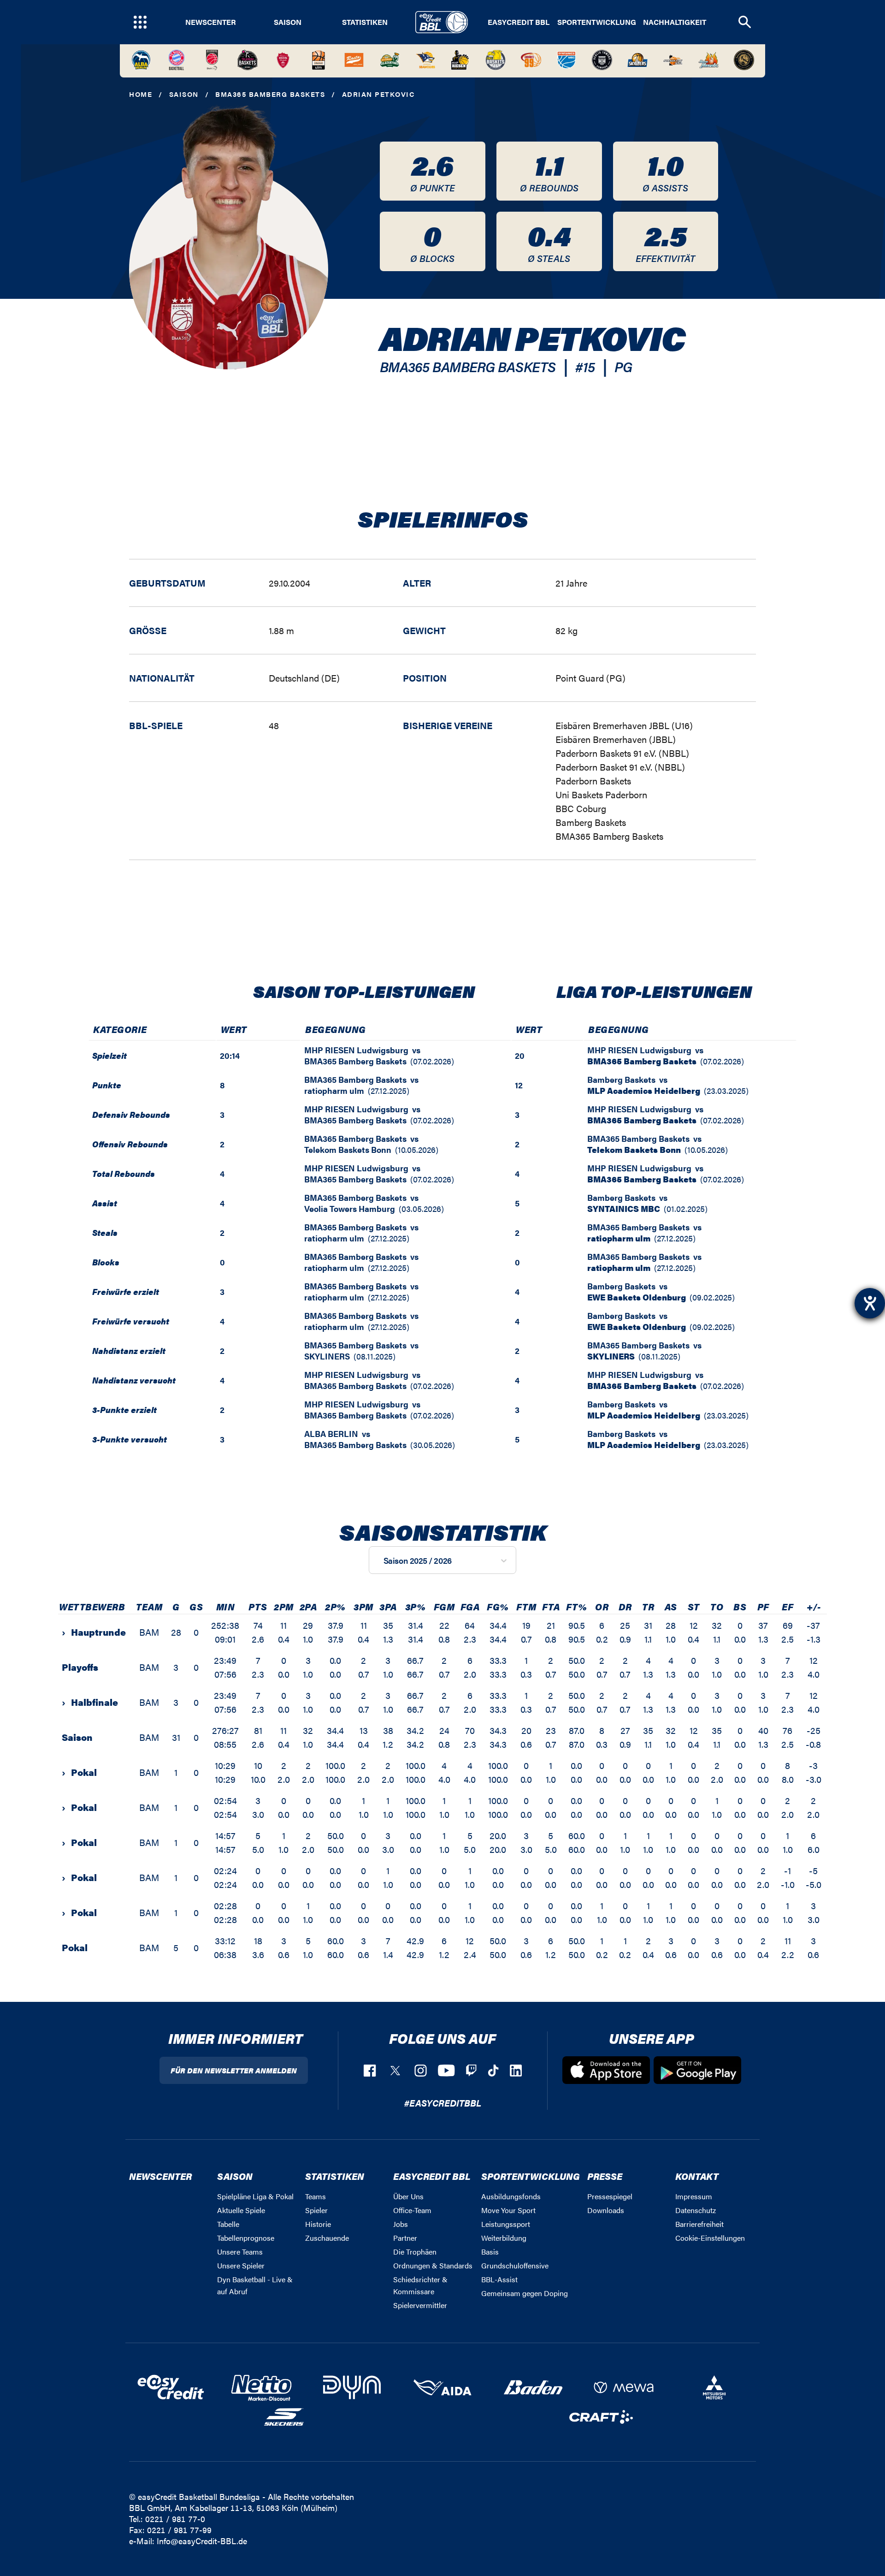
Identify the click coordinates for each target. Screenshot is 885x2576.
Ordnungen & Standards (433, 2265)
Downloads (606, 2210)
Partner (405, 2238)
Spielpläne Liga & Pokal (255, 2196)
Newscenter (211, 22)
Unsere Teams (240, 2252)
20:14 (230, 1055)
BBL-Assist (499, 2279)
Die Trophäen (415, 2252)
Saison (288, 22)
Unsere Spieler (241, 2265)
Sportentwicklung (597, 22)
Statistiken (365, 22)
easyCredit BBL (519, 22)
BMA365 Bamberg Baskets (270, 94)
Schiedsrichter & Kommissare (420, 2285)
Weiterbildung (504, 2238)
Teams (316, 2196)
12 (519, 1085)
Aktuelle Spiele (241, 2210)
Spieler (316, 2210)
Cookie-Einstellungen (710, 2238)
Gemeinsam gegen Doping (525, 2293)
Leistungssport (506, 2224)
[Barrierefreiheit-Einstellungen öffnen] (870, 1303)
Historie (318, 2224)
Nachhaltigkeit (675, 22)
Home (141, 94)
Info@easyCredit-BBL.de (202, 2541)
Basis (490, 2252)
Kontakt (697, 2176)
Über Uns (408, 2196)
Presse (605, 2176)
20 (520, 1055)
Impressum (694, 2196)
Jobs (401, 2224)
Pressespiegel (610, 2196)
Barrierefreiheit (699, 2224)
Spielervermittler (420, 2305)
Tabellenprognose (246, 2238)
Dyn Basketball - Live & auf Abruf (255, 2285)
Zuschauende (327, 2238)
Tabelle (228, 2224)
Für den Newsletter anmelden (234, 2070)
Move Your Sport (508, 2210)
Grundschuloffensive (515, 2265)
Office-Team (412, 2210)
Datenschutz (696, 2210)
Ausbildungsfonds (511, 2196)
